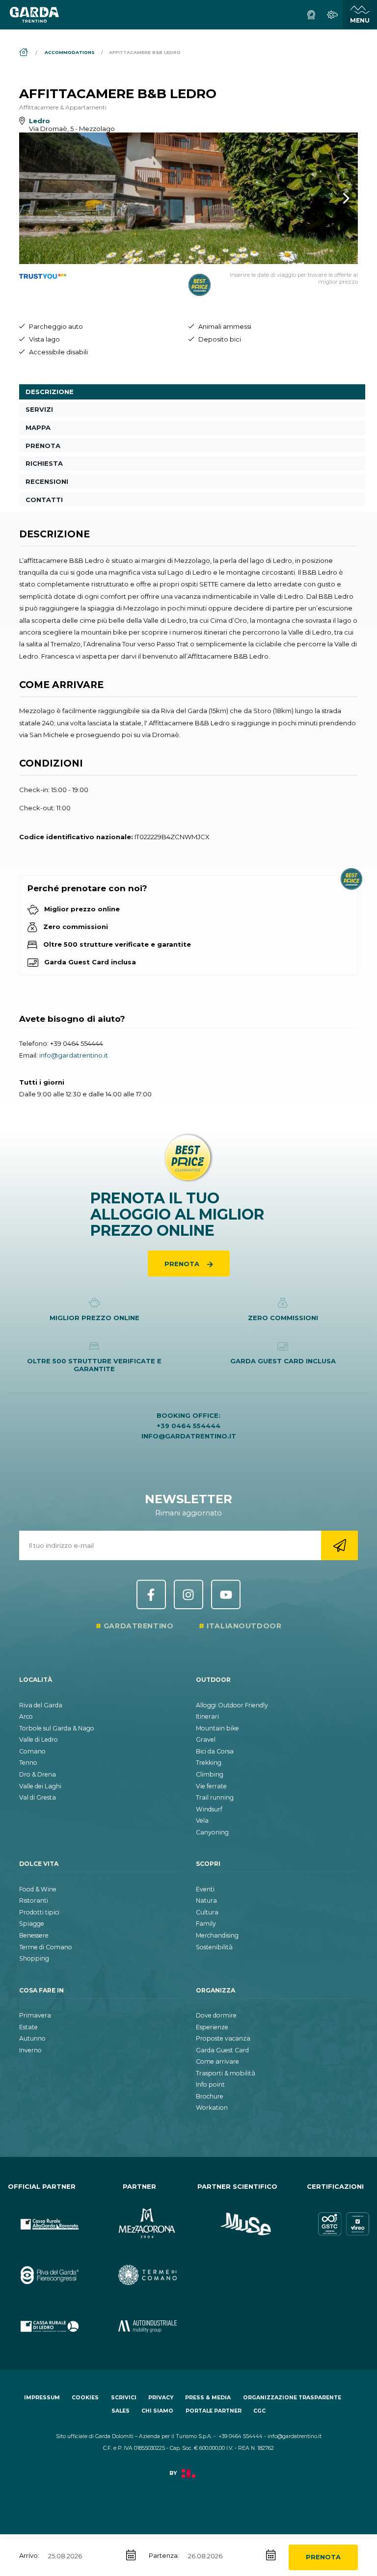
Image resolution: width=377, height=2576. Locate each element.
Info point (210, 2085)
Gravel (206, 1739)
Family (206, 1924)
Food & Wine (38, 1889)
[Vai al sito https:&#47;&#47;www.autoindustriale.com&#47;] (140, 2318)
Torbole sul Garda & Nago (57, 1728)
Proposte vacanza (223, 2038)
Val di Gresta (38, 1797)
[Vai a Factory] (188, 2479)
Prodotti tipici (39, 1912)
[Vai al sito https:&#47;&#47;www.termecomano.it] (140, 2267)
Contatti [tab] (44, 500)
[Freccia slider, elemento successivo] (333, 198)
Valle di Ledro (39, 1739)
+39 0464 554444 (77, 1043)
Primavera (35, 2015)
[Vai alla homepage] (34, 15)
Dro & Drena (38, 1774)
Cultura (207, 1912)
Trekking (209, 1763)
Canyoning (212, 1832)
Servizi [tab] (39, 409)
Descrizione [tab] (50, 392)
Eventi (205, 1889)
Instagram (188, 1594)
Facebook (151, 1594)
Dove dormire (216, 2015)
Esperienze (212, 2027)
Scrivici (124, 2398)
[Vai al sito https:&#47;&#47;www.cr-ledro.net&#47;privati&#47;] (42, 2318)
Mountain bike (217, 1728)
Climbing (210, 1774)
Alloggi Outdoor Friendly (232, 1705)
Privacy (161, 2398)
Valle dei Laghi (40, 1786)
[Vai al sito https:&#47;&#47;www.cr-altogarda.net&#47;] (42, 2216)
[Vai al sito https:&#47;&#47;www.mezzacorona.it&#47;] (140, 2216)
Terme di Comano (46, 1947)
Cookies (85, 2398)
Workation (212, 2108)
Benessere (34, 1935)
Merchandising (217, 1935)
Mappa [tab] (38, 427)
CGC (259, 2411)
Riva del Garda (41, 1705)
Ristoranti (34, 1900)
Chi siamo (157, 2411)
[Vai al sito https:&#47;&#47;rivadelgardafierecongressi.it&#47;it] (42, 2267)
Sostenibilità (214, 1947)
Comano (32, 1751)
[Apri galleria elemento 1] (188, 198)
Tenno (28, 1763)
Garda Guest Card (222, 2050)
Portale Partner (214, 2411)
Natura (206, 1900)
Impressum (42, 2398)
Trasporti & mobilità (226, 2073)
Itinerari (207, 1716)
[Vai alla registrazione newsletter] (339, 1545)
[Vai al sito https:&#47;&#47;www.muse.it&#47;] (238, 2216)
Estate (28, 2027)
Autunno (32, 2038)
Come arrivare (217, 2061)
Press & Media (208, 2398)
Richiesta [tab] (44, 463)
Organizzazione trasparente (292, 2398)
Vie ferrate (211, 1786)
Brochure (210, 2096)
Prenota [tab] (43, 446)
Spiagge (32, 1924)
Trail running (215, 1797)
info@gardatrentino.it (74, 1055)
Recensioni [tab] (47, 481)
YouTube (226, 1594)
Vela (202, 1820)
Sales (121, 2411)
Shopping (34, 1958)
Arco (26, 1716)
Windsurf (209, 1809)
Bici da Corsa (215, 1751)
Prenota (323, 2557)
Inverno (30, 2050)
